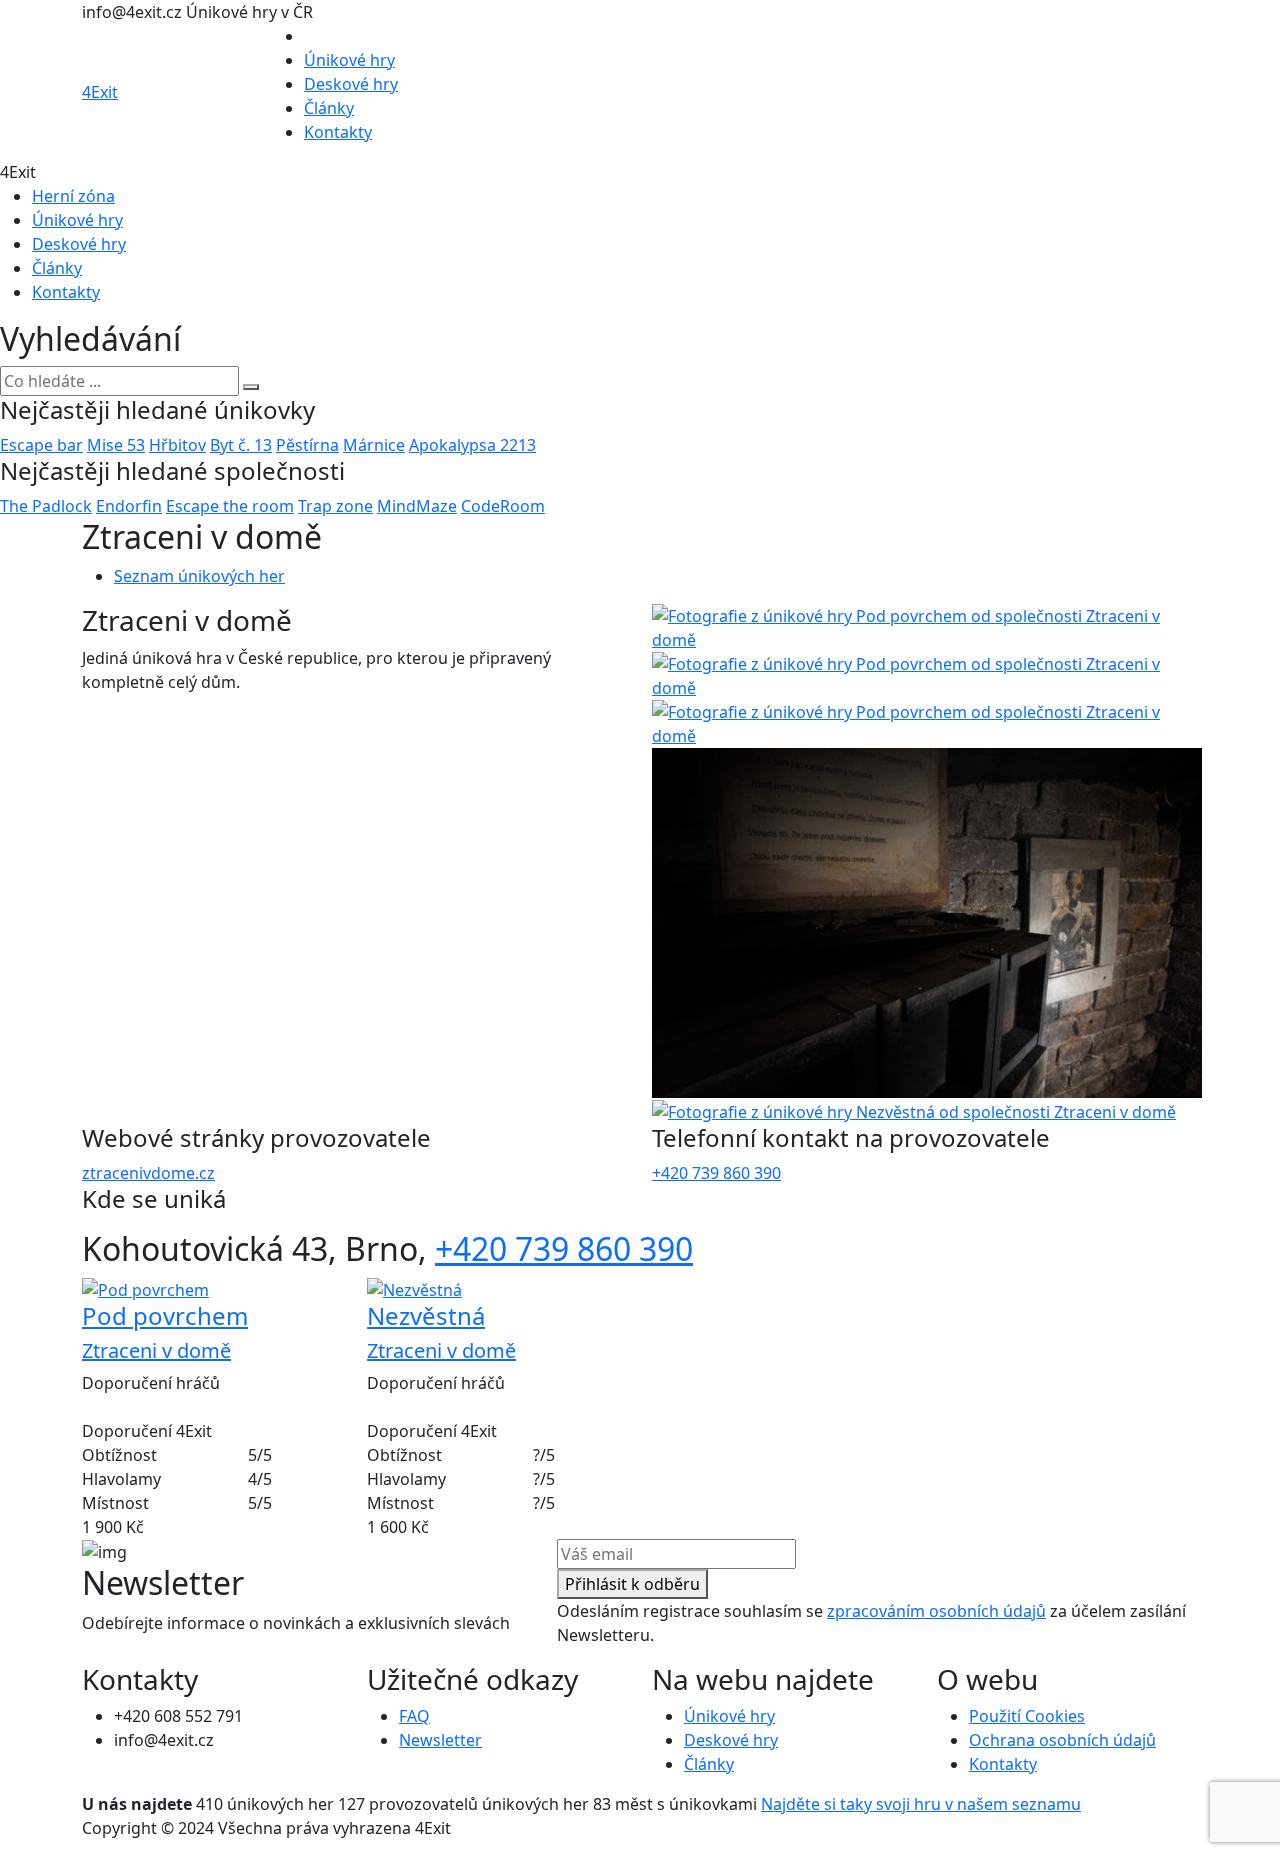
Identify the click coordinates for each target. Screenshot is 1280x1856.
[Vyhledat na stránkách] (251, 387)
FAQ (414, 1716)
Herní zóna (73, 196)
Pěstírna (307, 445)
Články (329, 108)
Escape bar (41, 445)
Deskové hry (351, 84)
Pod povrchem (165, 1315)
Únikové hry (349, 60)
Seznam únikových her (199, 576)
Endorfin (129, 506)
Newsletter (440, 1740)
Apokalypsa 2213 (472, 445)
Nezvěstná (426, 1315)
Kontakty (338, 132)
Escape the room (230, 506)
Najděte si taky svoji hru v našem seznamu (921, 1804)
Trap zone (335, 506)
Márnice (374, 445)
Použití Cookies (1027, 1716)
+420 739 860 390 (716, 1173)
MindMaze (417, 506)
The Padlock (46, 506)
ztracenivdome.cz (148, 1173)
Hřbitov (177, 445)
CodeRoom (503, 506)
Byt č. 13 (241, 445)
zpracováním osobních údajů (936, 1611)
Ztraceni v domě (156, 1350)
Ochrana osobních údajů (1062, 1740)
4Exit (100, 92)
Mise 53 (116, 445)
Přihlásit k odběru (632, 1584)
